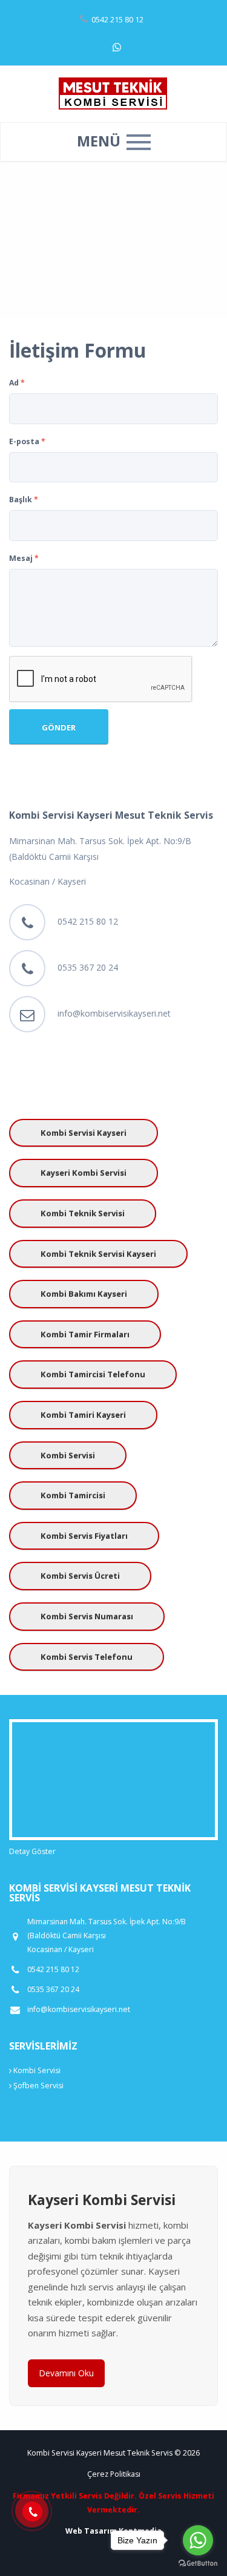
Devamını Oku (66, 2373)
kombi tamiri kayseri (83, 1415)
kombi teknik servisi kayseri (98, 1254)
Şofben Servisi (38, 2086)
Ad (17, 383)
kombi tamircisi (73, 1495)
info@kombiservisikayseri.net (114, 1013)
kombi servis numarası (87, 1616)
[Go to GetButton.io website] (198, 2564)
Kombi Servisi (36, 2070)
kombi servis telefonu (87, 1657)
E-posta (27, 441)
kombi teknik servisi (83, 1213)
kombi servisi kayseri (84, 1133)
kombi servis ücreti (80, 1576)
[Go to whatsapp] (198, 2540)
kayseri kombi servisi (84, 1173)
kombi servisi (68, 1455)
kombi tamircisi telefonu (93, 1374)
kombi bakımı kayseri (84, 1294)
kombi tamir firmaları (85, 1334)
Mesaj (24, 558)
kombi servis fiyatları (84, 1536)
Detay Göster (32, 1851)
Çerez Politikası (114, 2474)
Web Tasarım (91, 2531)
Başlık (24, 500)
